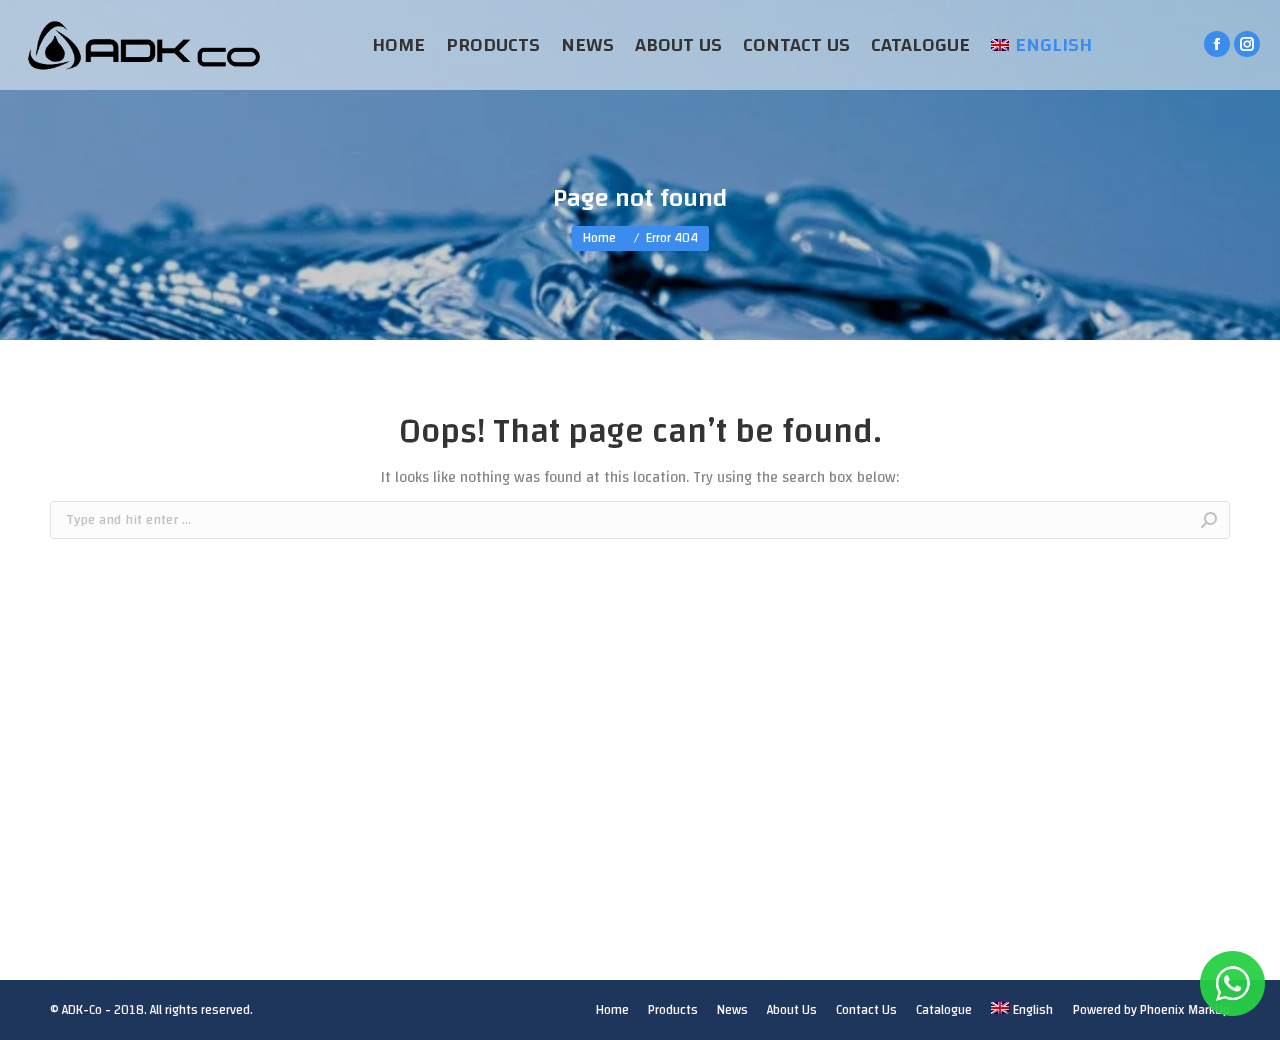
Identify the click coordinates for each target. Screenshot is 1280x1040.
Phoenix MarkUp (1185, 1010)
